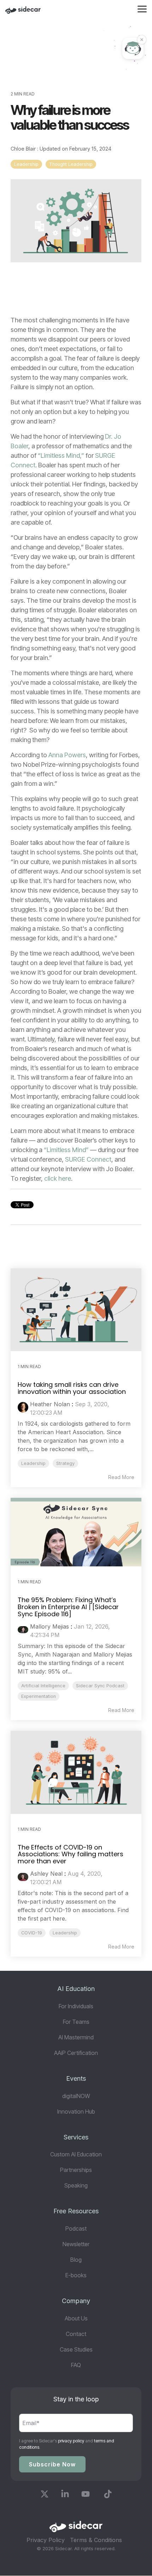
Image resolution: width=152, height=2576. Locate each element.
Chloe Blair (24, 149)
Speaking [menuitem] (76, 2185)
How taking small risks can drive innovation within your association (72, 1388)
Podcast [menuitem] (76, 2229)
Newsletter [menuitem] (76, 2244)
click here (58, 1178)
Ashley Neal (46, 1874)
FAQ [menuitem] (76, 2365)
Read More (121, 1477)
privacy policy (71, 2441)
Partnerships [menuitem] (76, 2170)
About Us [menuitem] (76, 2318)
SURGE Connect (88, 1159)
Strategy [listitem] (65, 1463)
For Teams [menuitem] (76, 2022)
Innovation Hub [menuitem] (76, 2111)
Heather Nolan (50, 1404)
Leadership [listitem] (33, 1463)
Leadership (26, 164)
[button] (142, 8)
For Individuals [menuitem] (76, 2006)
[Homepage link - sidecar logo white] (76, 2529)
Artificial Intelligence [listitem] (43, 1686)
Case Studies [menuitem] (76, 2349)
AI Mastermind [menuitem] (76, 2037)
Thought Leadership (71, 164)
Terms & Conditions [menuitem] (96, 2540)
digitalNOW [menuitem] (76, 2096)
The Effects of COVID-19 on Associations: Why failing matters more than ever (71, 1854)
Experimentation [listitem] (39, 1696)
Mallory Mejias (49, 1626)
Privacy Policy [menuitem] (46, 2540)
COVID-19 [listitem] (32, 1933)
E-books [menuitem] (76, 2275)
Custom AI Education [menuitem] (76, 2154)
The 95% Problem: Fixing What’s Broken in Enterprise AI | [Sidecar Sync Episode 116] (68, 1607)
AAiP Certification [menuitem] (76, 2053)
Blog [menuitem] (76, 2260)
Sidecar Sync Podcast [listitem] (100, 1686)
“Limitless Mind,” (61, 455)
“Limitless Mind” (66, 1150)
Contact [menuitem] (76, 2334)
